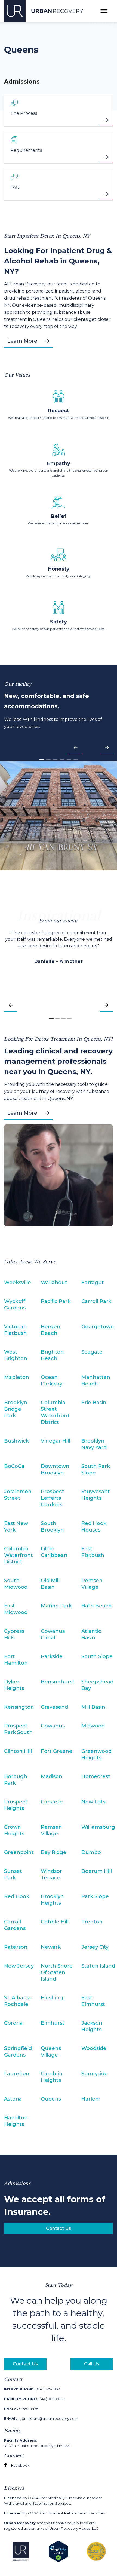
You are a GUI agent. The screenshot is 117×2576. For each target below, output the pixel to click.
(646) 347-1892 (32, 2389)
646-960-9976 (21, 2409)
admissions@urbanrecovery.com (41, 2418)
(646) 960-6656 (34, 2399)
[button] (75, 750)
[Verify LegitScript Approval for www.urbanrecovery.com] (58, 2551)
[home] (44, 11)
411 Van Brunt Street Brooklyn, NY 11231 (37, 2443)
